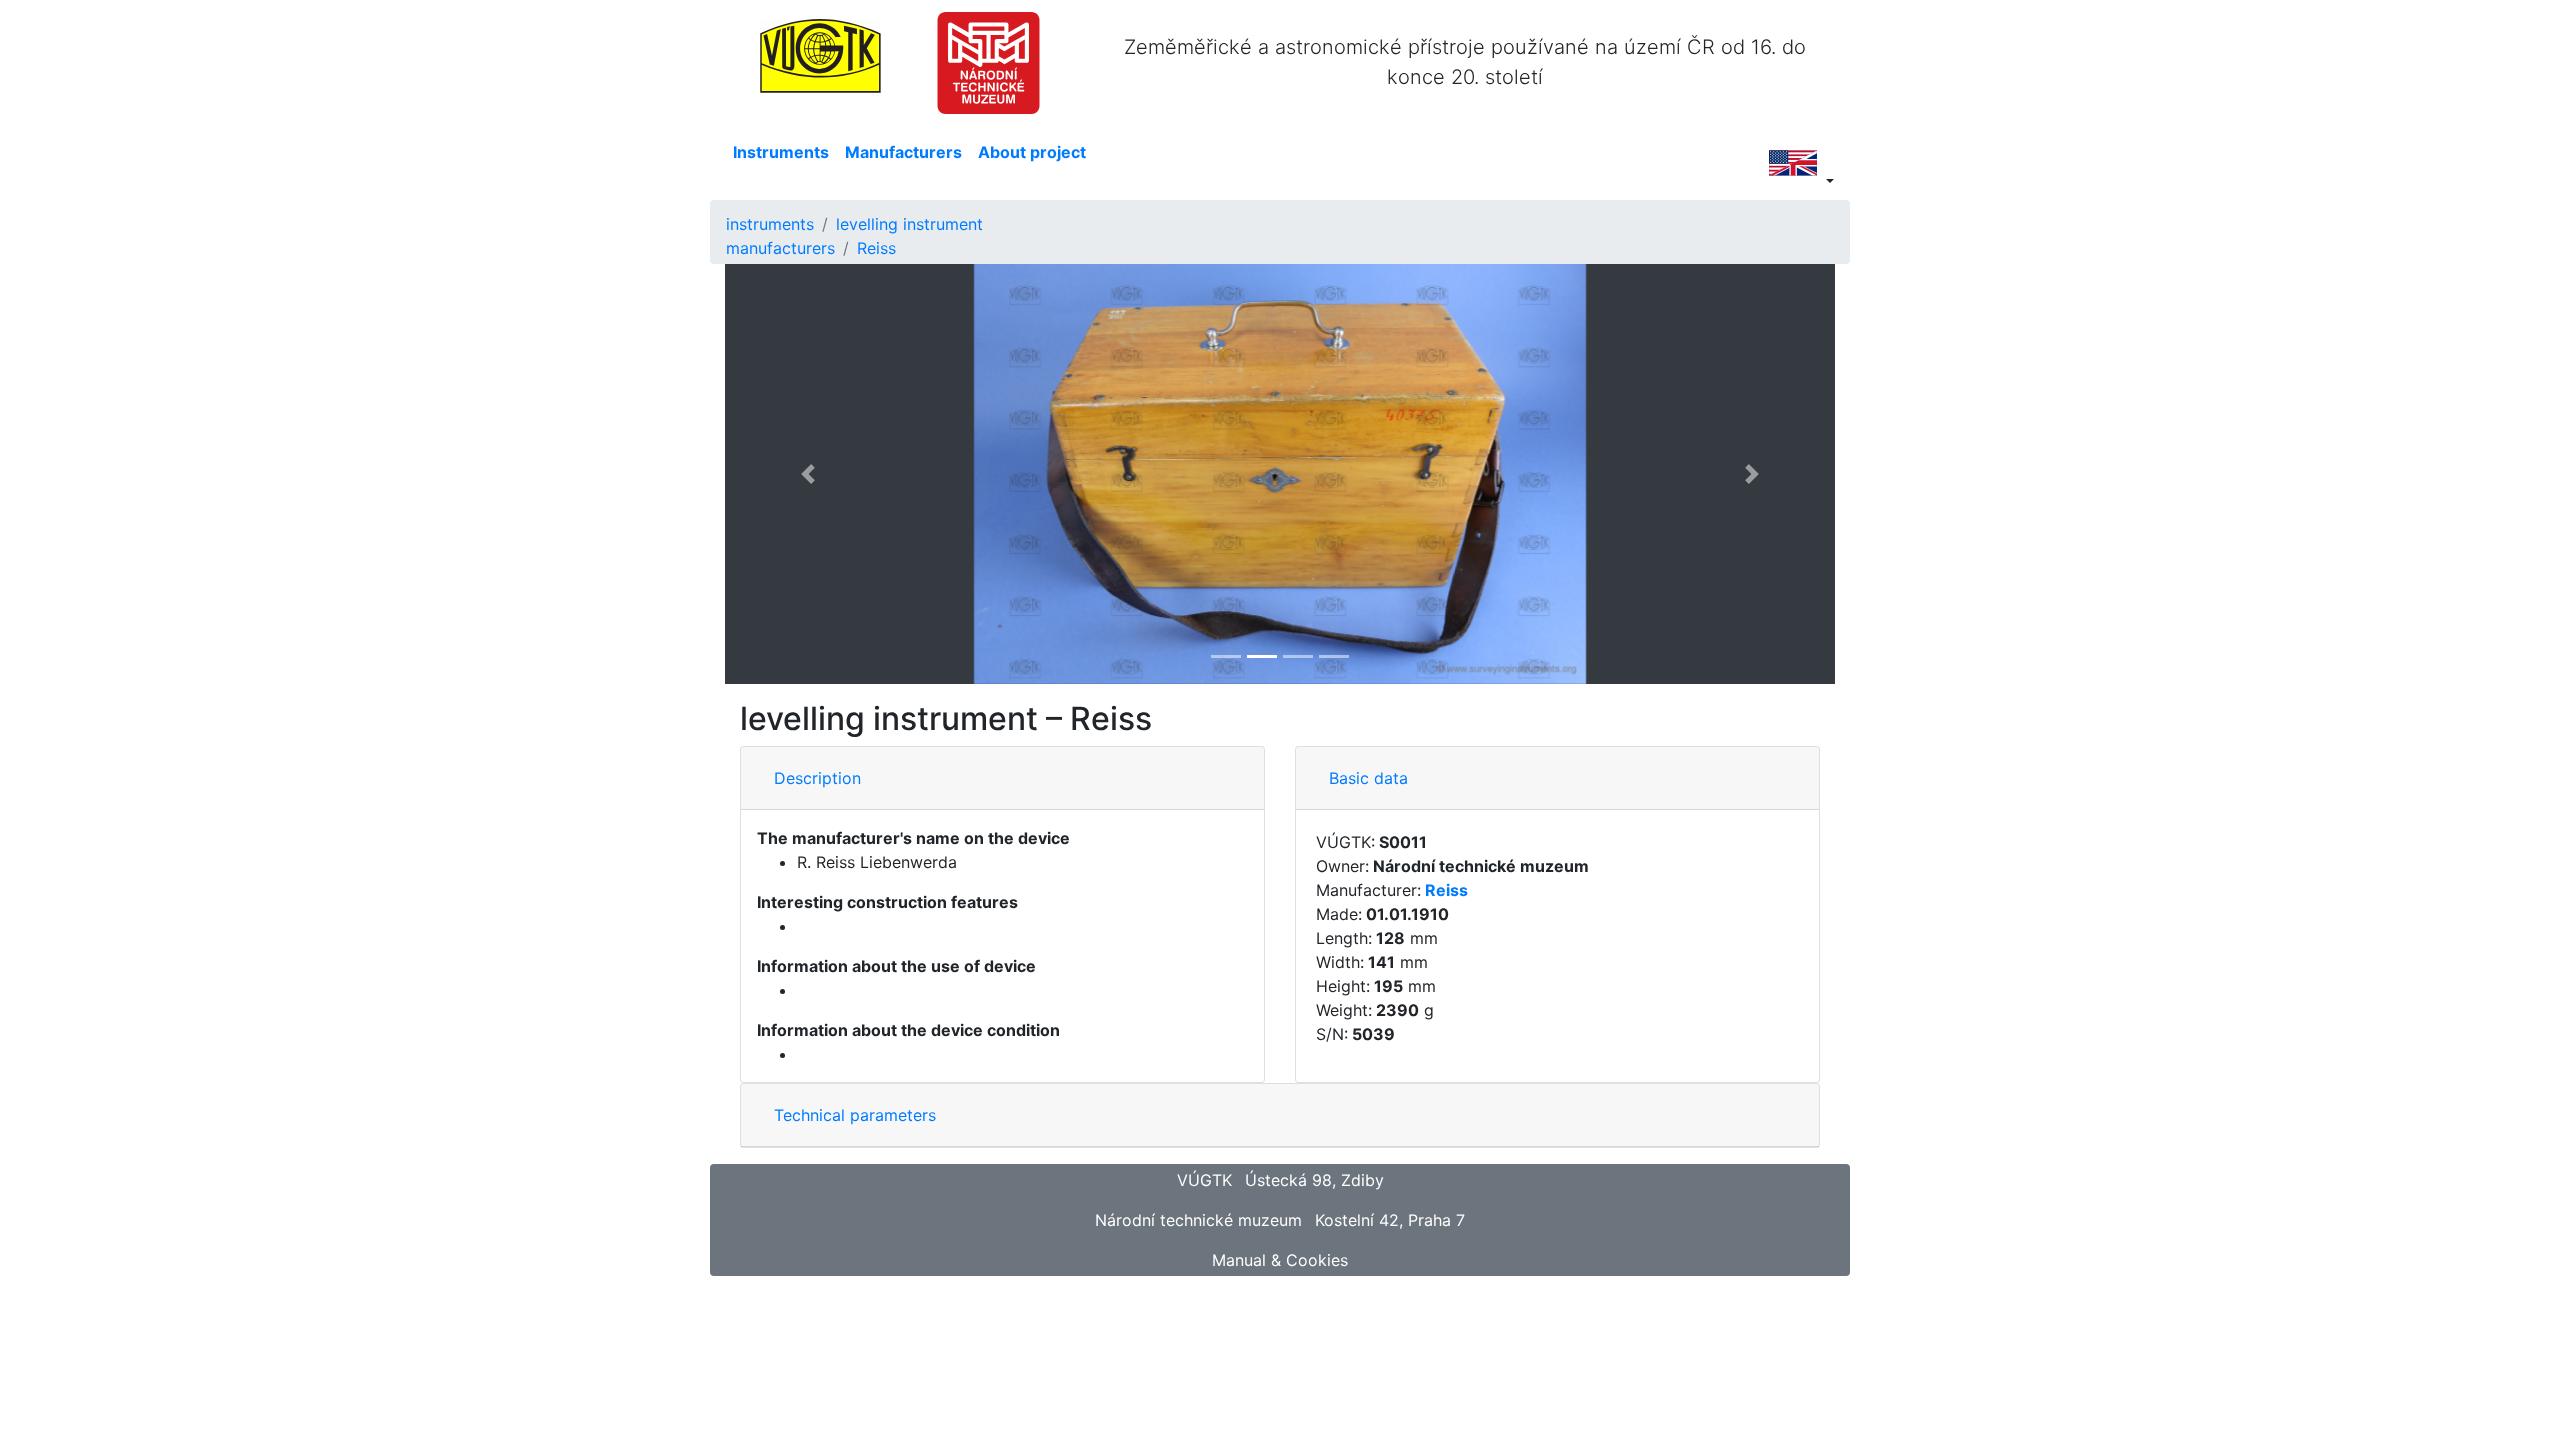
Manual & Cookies (1280, 1260)
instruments (770, 224)
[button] (808, 474)
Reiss (876, 248)
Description (817, 778)
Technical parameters (855, 1115)
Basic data (1368, 778)
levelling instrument (909, 224)
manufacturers (780, 248)
